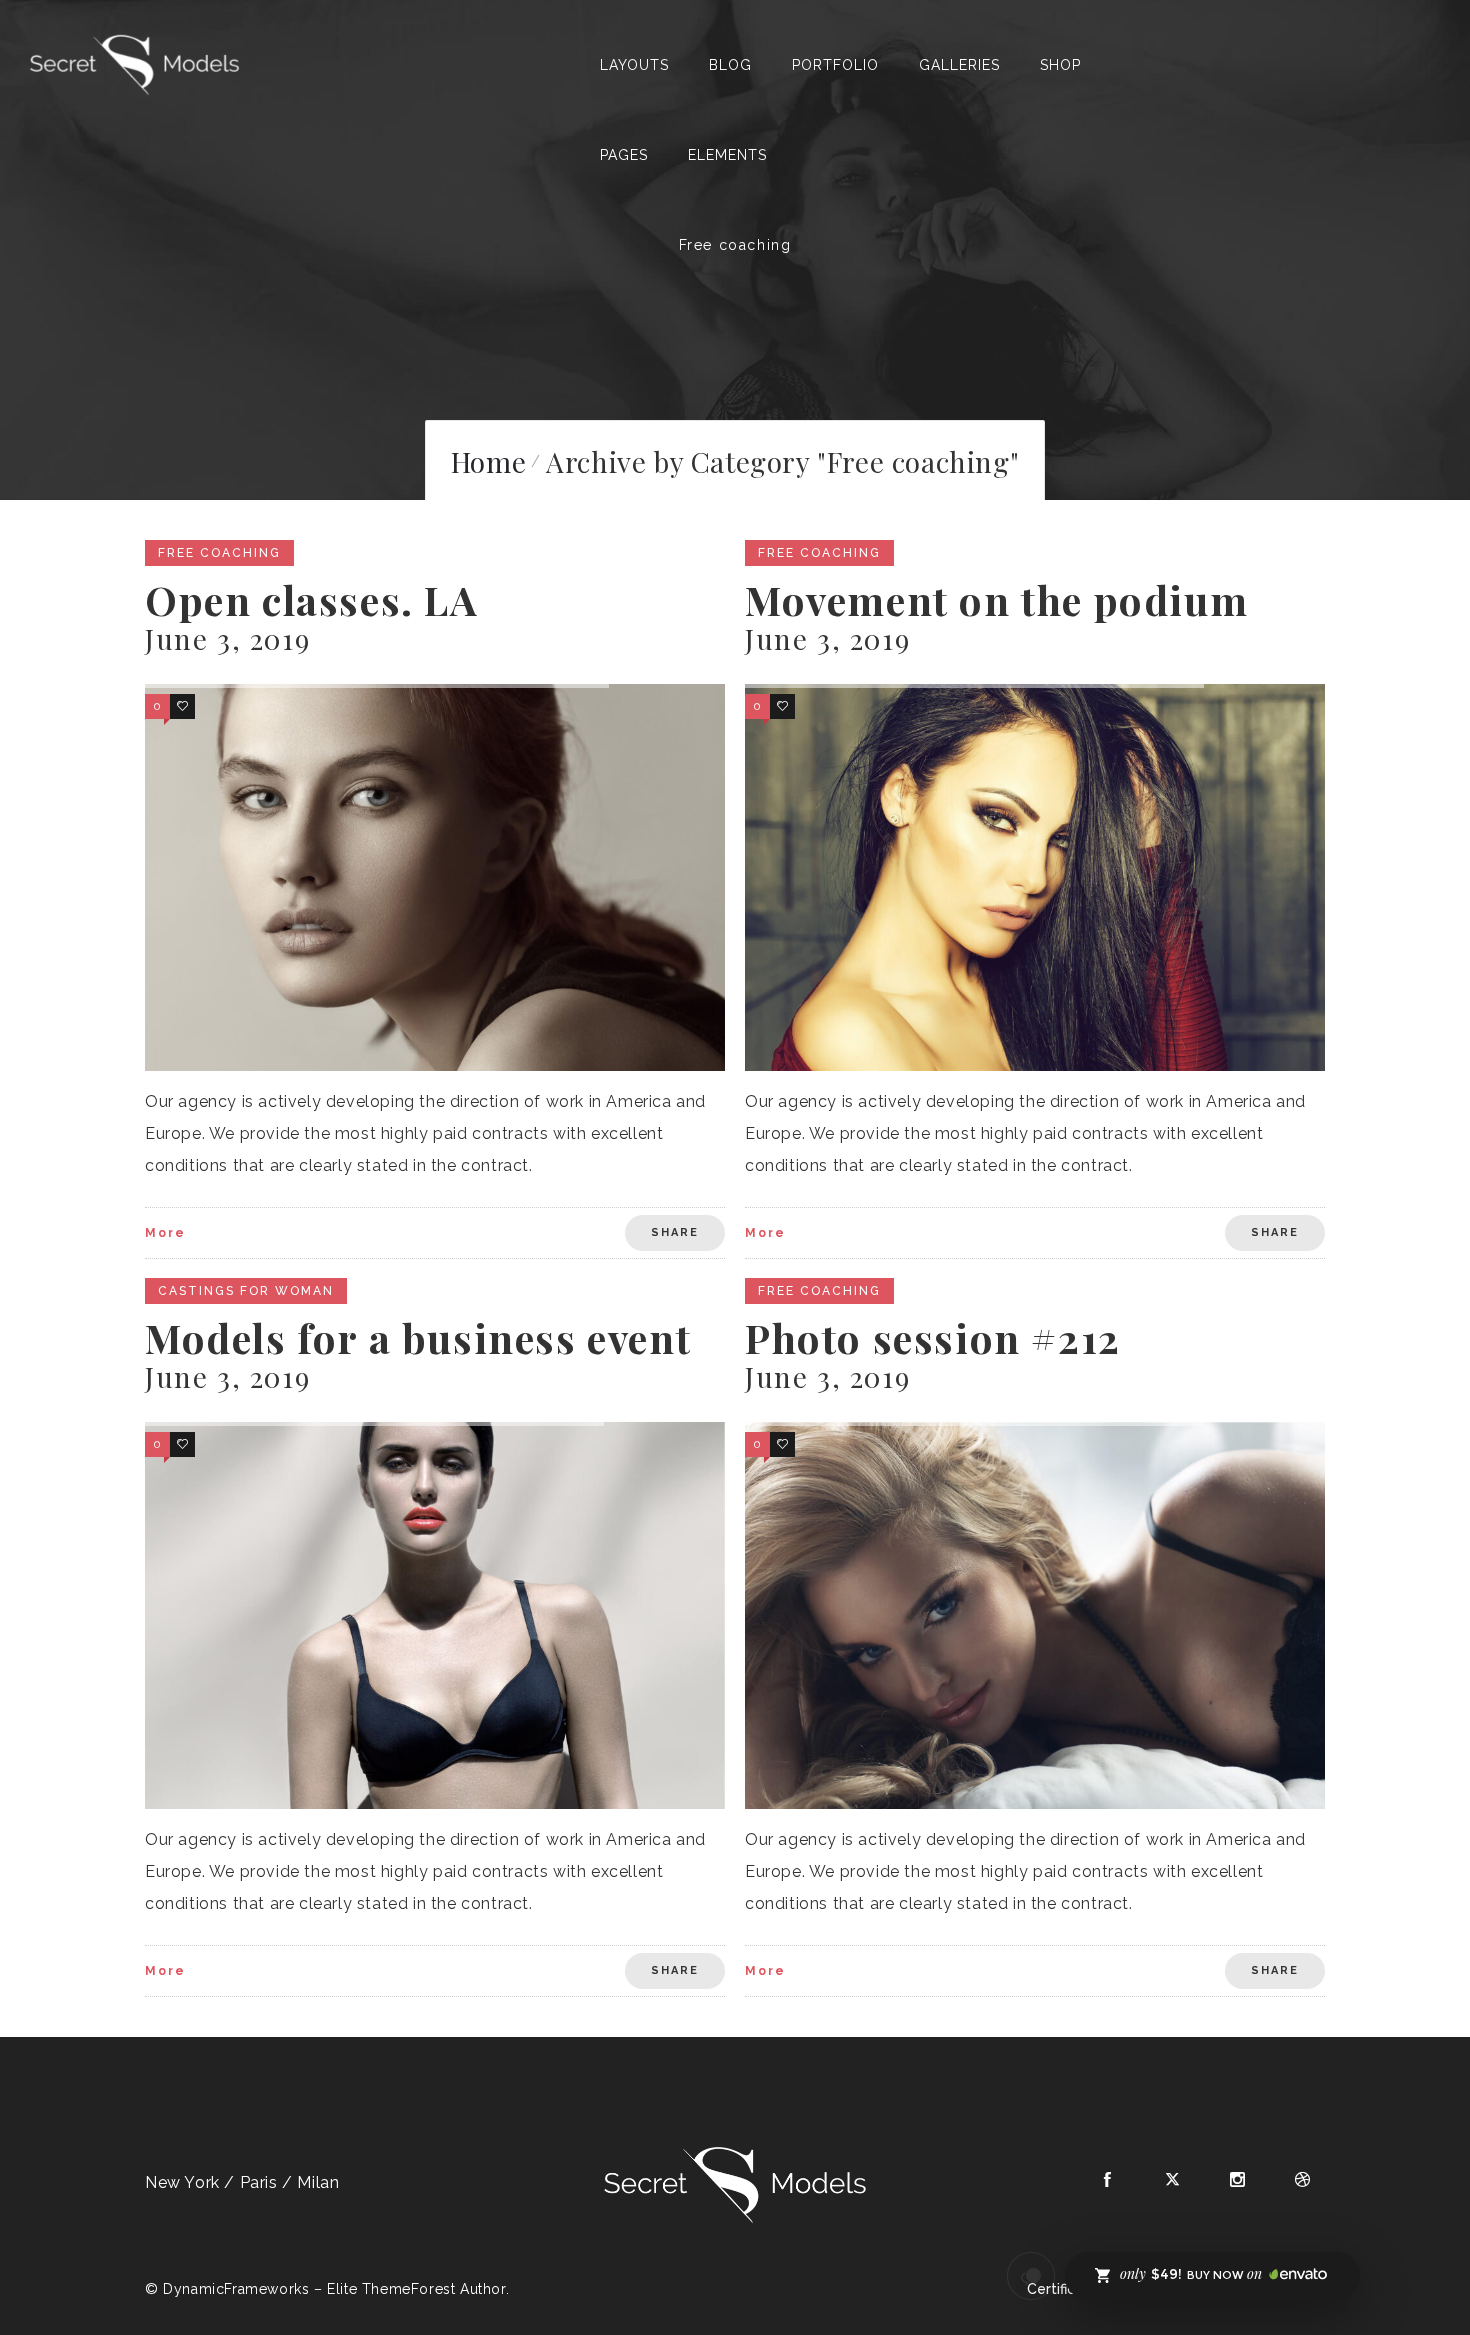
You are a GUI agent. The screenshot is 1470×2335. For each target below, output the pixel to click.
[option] (435, 877)
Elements (727, 155)
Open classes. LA (312, 599)
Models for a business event (418, 1337)
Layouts (634, 65)
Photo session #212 (933, 1337)
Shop (1060, 65)
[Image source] (735, 2184)
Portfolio (835, 65)
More (165, 1233)
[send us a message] (1031, 2276)
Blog (730, 65)
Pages (624, 155)
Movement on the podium (996, 599)
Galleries (959, 65)
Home (488, 461)
